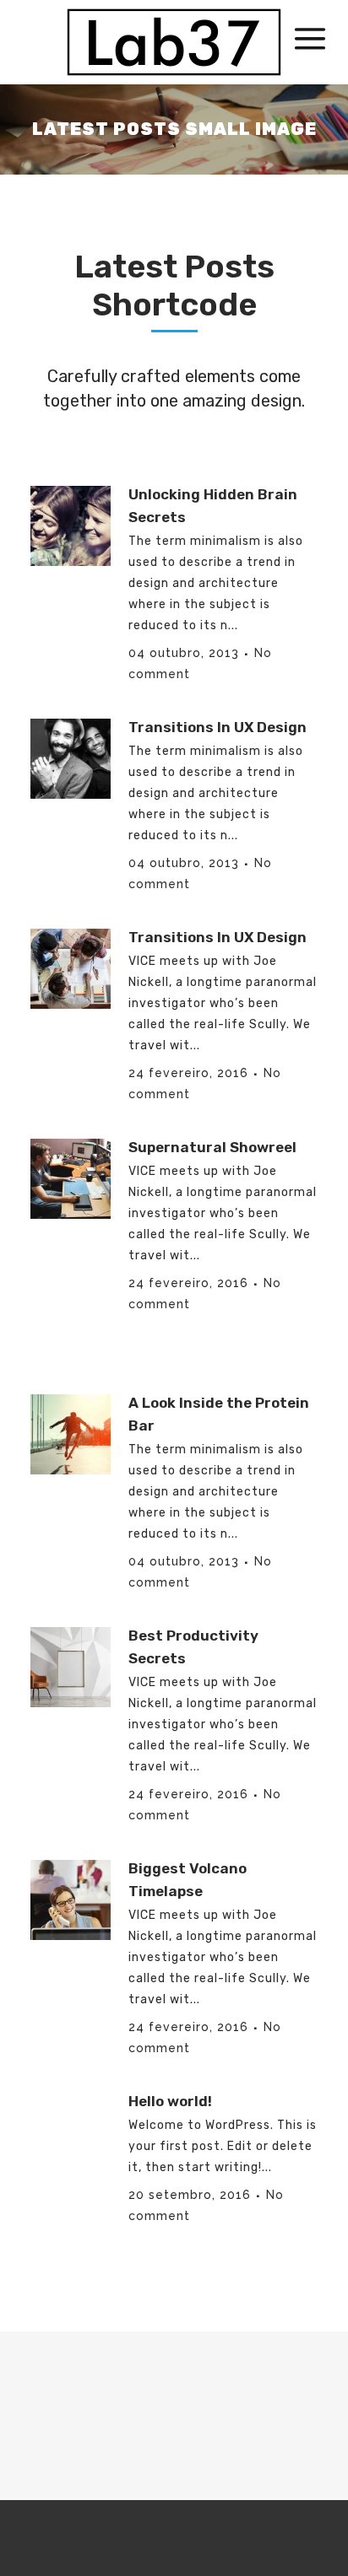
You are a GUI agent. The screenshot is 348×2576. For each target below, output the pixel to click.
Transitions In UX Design (217, 727)
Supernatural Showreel (212, 1147)
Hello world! (170, 2101)
